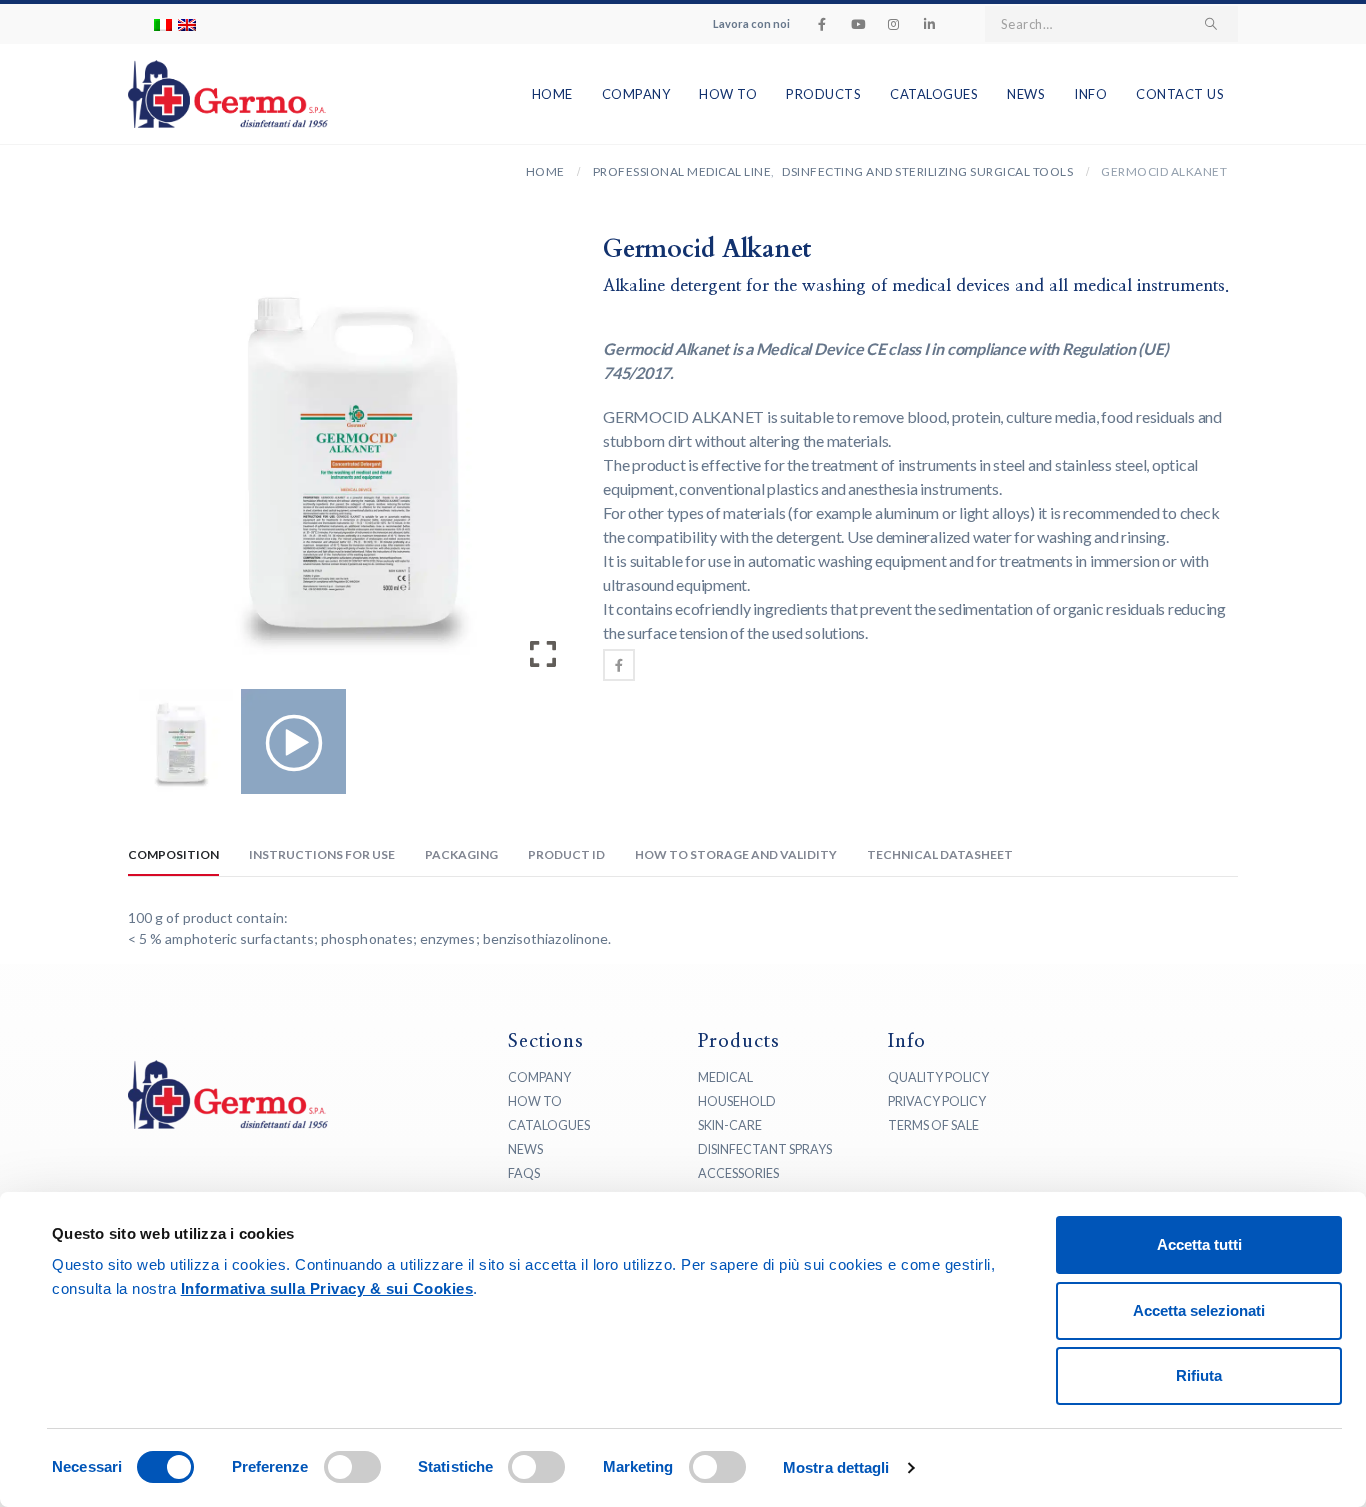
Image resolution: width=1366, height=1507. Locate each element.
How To (728, 94)
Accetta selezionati (1199, 1310)
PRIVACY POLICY (937, 1101)
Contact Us (1180, 94)
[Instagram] (894, 24)
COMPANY (539, 1077)
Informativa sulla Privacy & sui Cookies (327, 1288)
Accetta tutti (1199, 1244)
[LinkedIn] (930, 24)
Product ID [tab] (566, 854)
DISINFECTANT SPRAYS (765, 1149)
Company (636, 94)
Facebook (619, 665)
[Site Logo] (199, 94)
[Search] (1211, 24)
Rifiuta (1199, 1375)
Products (823, 94)
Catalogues (934, 94)
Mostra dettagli (836, 1467)
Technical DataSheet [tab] (940, 854)
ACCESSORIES (738, 1173)
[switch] (352, 1467)
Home (552, 94)
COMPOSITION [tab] (173, 854)
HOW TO (535, 1101)
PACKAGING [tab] (461, 854)
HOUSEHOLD (737, 1101)
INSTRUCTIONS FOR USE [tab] (322, 854)
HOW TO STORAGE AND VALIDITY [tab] (736, 854)
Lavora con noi (751, 23)
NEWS (525, 1149)
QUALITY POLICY (938, 1077)
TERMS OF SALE (933, 1125)
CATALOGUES (549, 1125)
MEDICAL (725, 1077)
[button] (543, 465)
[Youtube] (858, 24)
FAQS (524, 1173)
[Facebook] (822, 24)
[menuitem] (163, 24)
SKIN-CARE (730, 1125)
